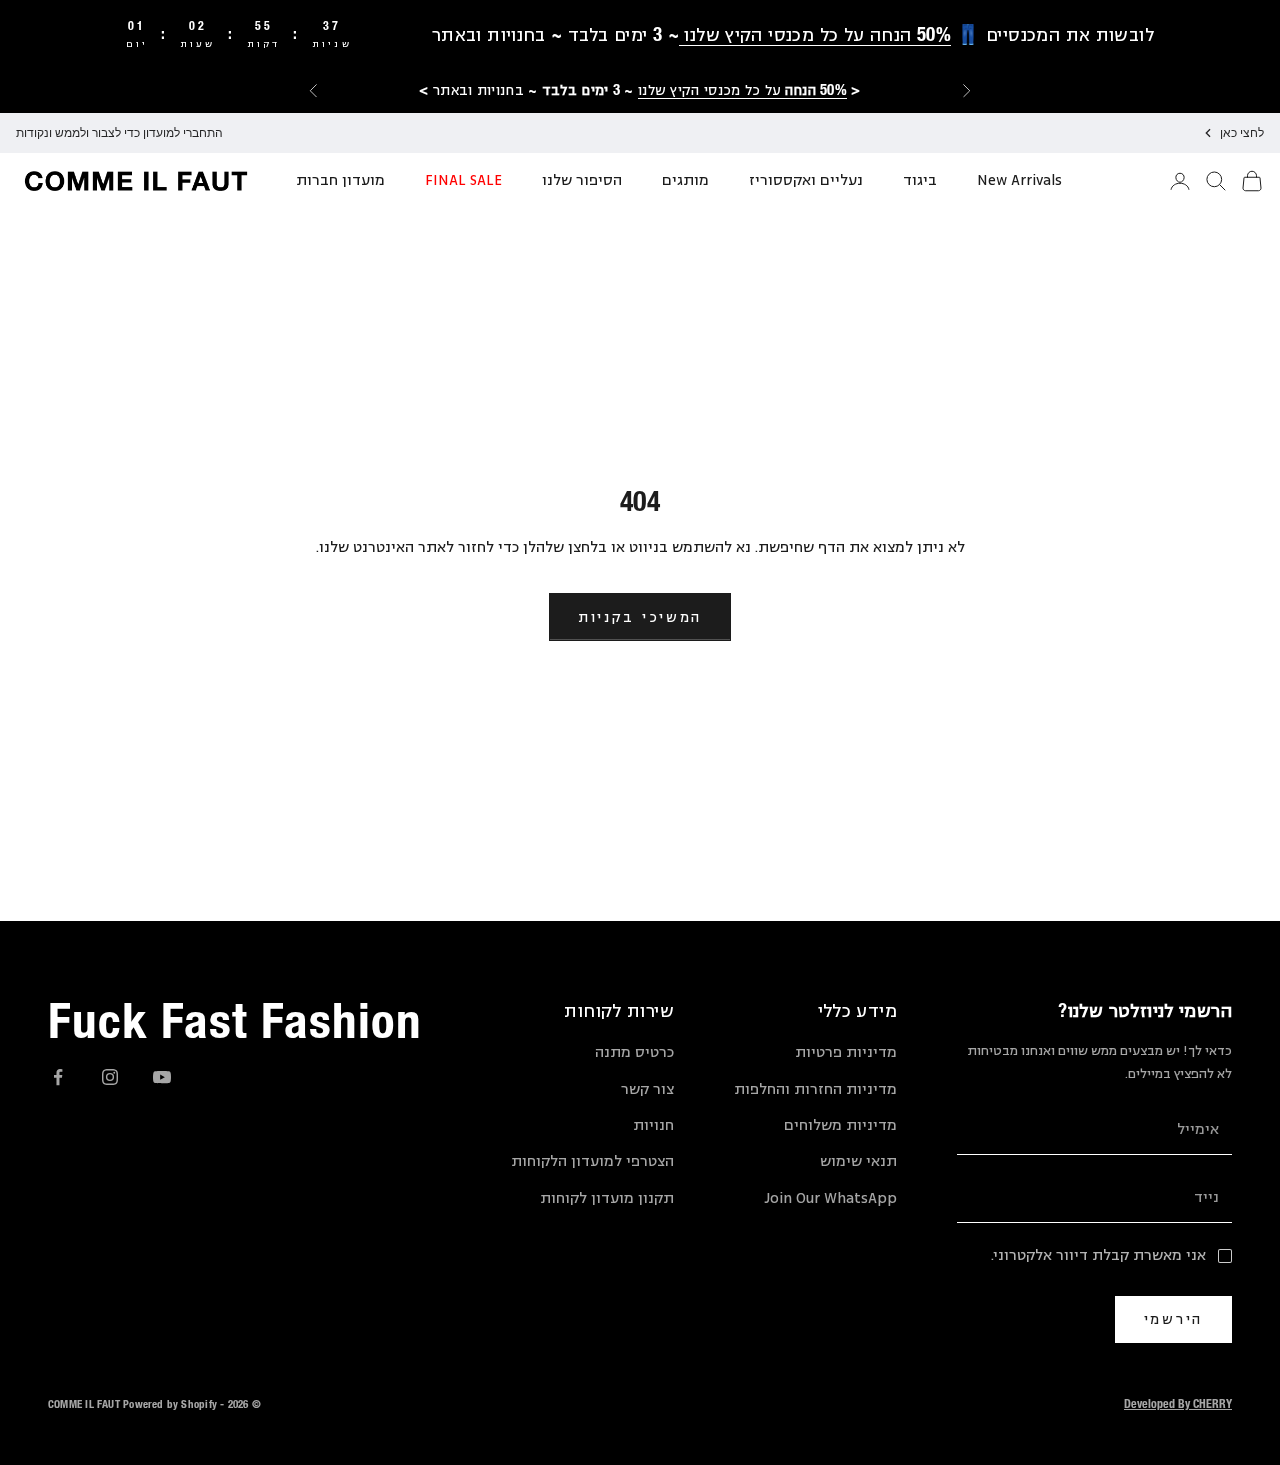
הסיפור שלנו (582, 180)
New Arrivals (1019, 180)
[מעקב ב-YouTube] (162, 1077)
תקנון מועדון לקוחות (607, 1198)
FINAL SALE (463, 180)
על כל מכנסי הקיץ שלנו (742, 89)
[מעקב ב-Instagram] (110, 1077)
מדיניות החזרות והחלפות (815, 1089)
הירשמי (1173, 1318)
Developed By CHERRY (1178, 1403)
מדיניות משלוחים (840, 1125)
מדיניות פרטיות (846, 1052)
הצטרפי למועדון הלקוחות (592, 1161)
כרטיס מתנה (634, 1052)
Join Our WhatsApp (830, 1198)
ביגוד (920, 180)
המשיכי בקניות (640, 616)
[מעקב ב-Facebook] (58, 1077)
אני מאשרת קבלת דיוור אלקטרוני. (1098, 1255)
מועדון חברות (340, 180)
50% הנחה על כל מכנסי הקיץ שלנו (815, 34)
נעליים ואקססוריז (806, 180)
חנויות (653, 1125)
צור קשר (647, 1089)
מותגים (685, 180)
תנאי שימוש (858, 1161)
